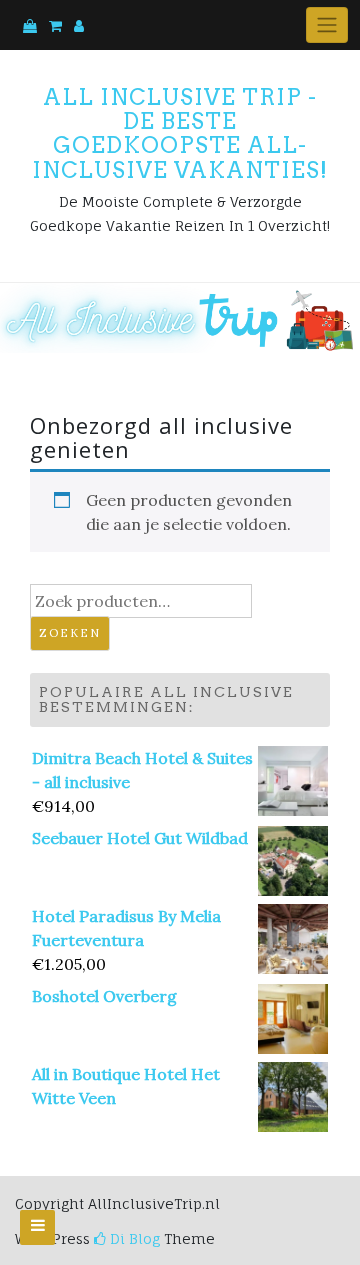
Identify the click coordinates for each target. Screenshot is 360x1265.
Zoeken (70, 633)
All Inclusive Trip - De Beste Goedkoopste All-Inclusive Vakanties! (180, 133)
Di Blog (133, 1238)
